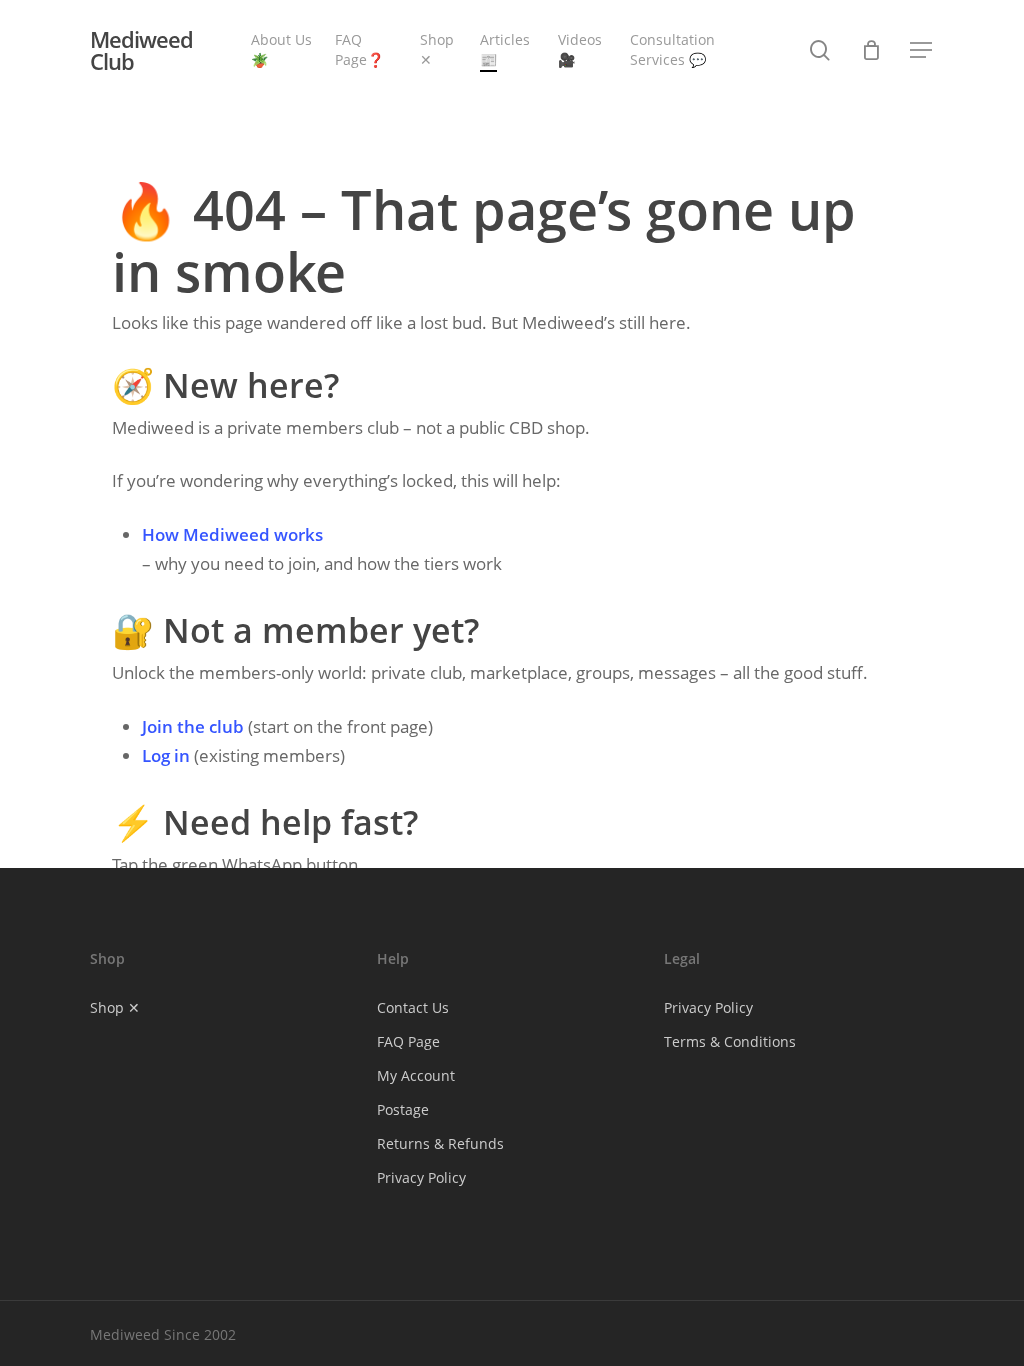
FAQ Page (408, 1041)
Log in (166, 755)
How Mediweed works (232, 534)
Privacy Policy (421, 1177)
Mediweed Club (141, 50)
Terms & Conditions (730, 1041)
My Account (416, 1075)
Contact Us (413, 1007)
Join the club (193, 726)
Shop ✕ (115, 1007)
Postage (403, 1109)
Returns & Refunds (440, 1143)
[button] (922, 50)
